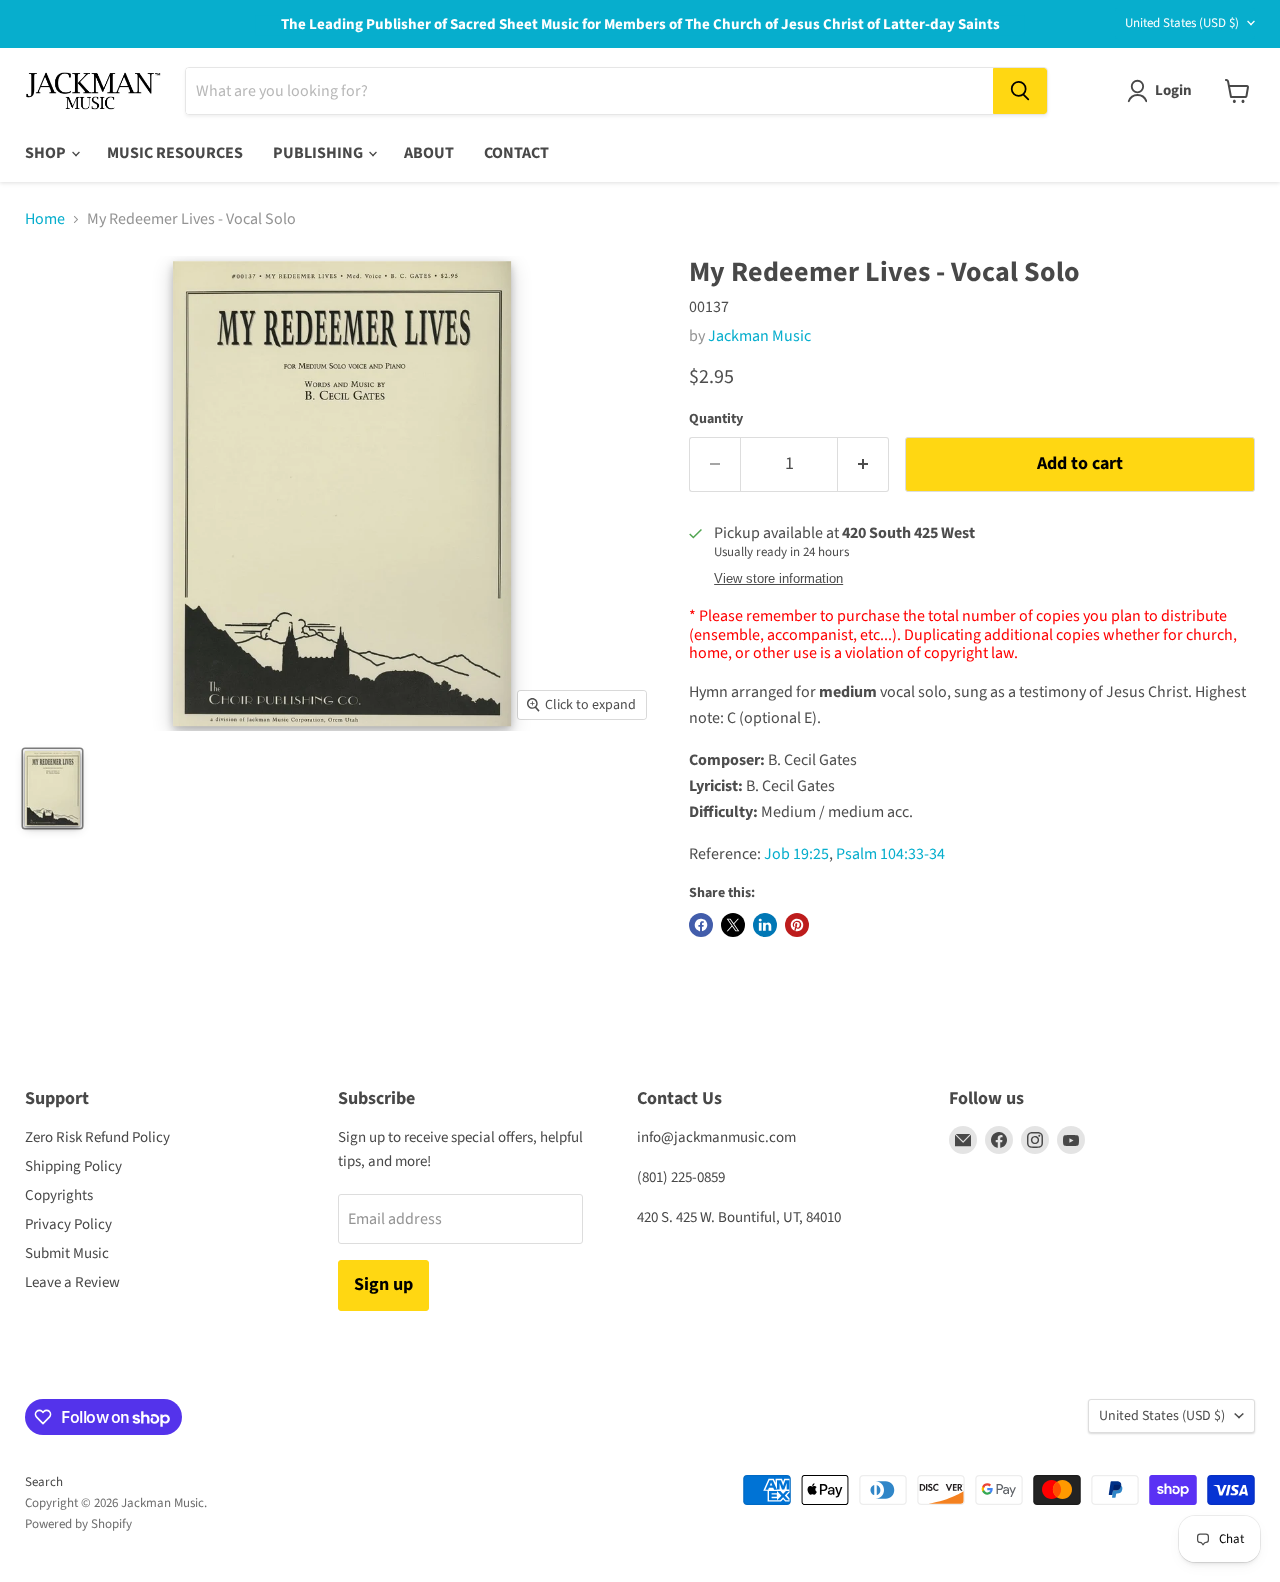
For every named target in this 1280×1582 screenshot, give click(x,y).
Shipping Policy (73, 1166)
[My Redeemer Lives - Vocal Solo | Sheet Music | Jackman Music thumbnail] (52, 788)
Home (45, 219)
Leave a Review (72, 1282)
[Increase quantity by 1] (863, 464)
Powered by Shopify (78, 1524)
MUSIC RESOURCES (175, 153)
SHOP (47, 153)
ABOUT (429, 153)
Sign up (383, 1284)
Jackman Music (759, 336)
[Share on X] (733, 925)
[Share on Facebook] (701, 925)
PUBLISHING (319, 153)
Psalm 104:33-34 (890, 854)
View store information (778, 579)
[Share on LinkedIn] (765, 925)
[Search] (1020, 91)
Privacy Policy (68, 1224)
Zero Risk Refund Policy (97, 1137)
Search (44, 1482)
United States (1182, 23)
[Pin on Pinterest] (797, 925)
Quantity (716, 419)
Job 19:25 (796, 854)
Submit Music (67, 1253)
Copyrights (59, 1195)
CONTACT (516, 153)
